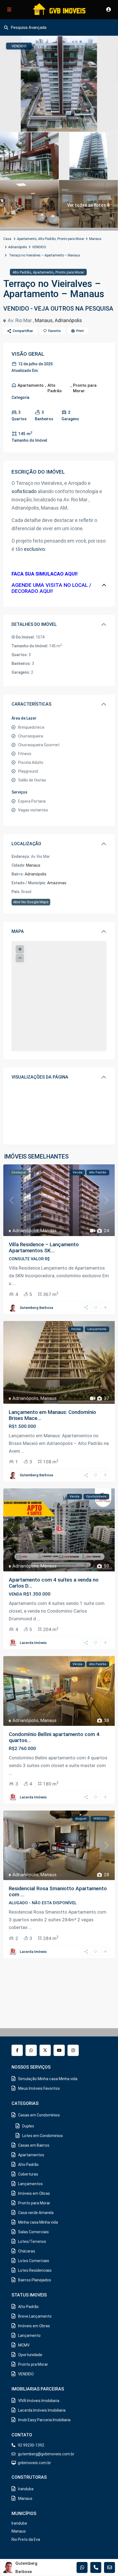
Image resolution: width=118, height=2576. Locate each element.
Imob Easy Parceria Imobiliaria (44, 2420)
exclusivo (34, 549)
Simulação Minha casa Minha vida (48, 2079)
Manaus (95, 239)
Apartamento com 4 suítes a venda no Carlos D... (54, 1583)
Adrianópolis (18, 247)
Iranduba (26, 2489)
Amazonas (57, 883)
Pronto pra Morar (33, 2364)
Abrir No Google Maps (31, 902)
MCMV (24, 2345)
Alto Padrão (47, 239)
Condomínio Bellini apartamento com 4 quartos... (54, 1737)
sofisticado (24, 491)
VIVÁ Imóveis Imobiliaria (39, 2401)
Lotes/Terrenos (32, 2241)
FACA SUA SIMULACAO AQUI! (45, 574)
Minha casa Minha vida (38, 2222)
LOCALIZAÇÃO (26, 844)
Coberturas (28, 2174)
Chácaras (27, 2251)
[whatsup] (31, 2050)
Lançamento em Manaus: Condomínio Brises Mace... (52, 1415)
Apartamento (27, 239)
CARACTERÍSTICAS (31, 704)
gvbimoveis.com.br (34, 2463)
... (14, 1283)
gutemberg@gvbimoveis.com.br (46, 2454)
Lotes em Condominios (43, 2136)
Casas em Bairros (34, 2145)
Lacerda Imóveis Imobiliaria (42, 2410)
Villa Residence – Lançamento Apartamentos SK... (44, 1247)
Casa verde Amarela (36, 2213)
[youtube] (59, 2050)
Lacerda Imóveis (33, 1643)
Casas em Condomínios (39, 2115)
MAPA (18, 931)
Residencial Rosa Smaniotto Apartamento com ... (58, 1891)
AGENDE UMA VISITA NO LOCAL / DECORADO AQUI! (51, 588)
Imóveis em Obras (34, 2193)
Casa (7, 239)
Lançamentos (30, 2184)
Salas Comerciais (33, 2232)
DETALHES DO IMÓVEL (34, 624)
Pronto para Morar (71, 239)
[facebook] (17, 2050)
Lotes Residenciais (35, 2270)
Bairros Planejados (35, 2280)
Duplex (28, 2126)
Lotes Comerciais (34, 2261)
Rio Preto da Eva (26, 2539)
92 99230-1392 (31, 2445)
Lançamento (29, 2335)
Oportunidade (30, 2355)
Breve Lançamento (35, 2316)
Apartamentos (31, 2155)
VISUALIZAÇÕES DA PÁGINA (40, 1077)
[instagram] (73, 2050)
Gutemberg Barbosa (36, 1308)
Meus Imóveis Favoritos (39, 2088)
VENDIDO (39, 247)
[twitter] (45, 2050)
